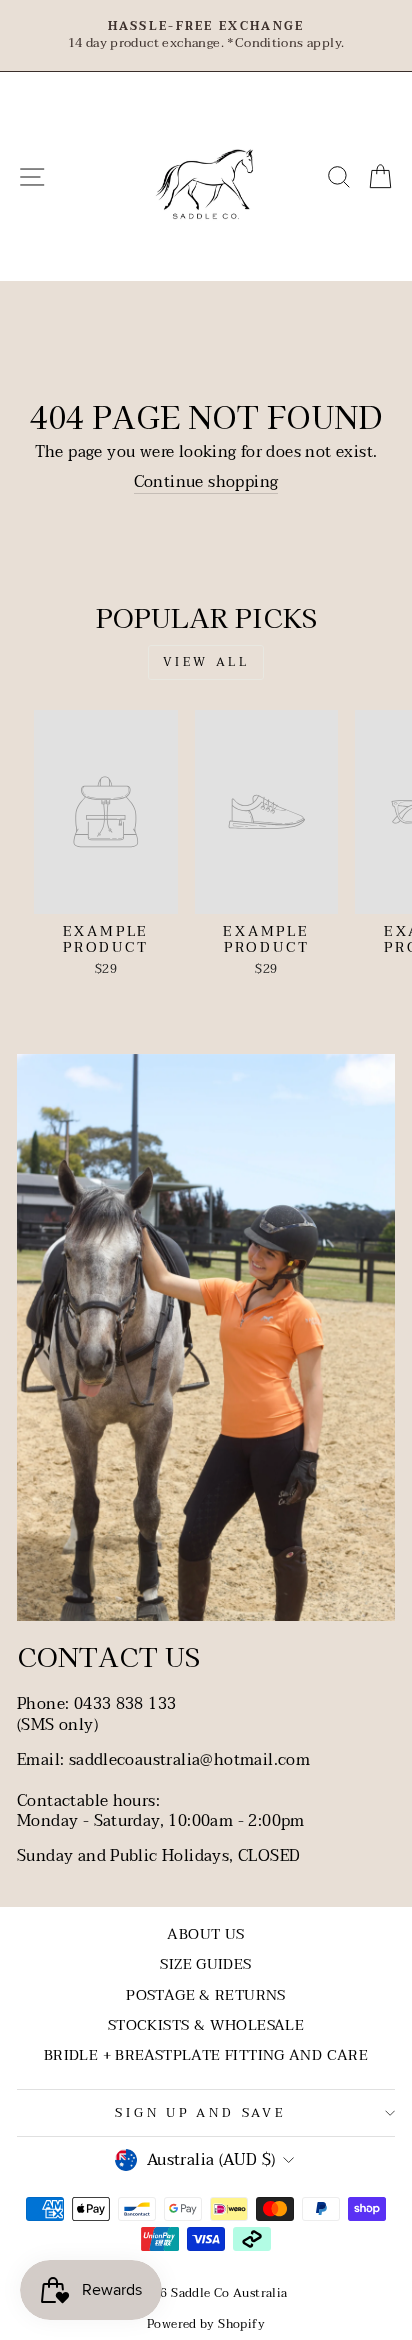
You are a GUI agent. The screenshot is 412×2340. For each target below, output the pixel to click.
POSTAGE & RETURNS (206, 1995)
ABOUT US (205, 1934)
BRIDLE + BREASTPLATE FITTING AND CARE (206, 2055)
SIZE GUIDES (205, 1964)
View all (206, 662)
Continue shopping (206, 482)
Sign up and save (200, 2113)
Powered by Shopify (206, 2324)
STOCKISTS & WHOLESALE (206, 2025)
